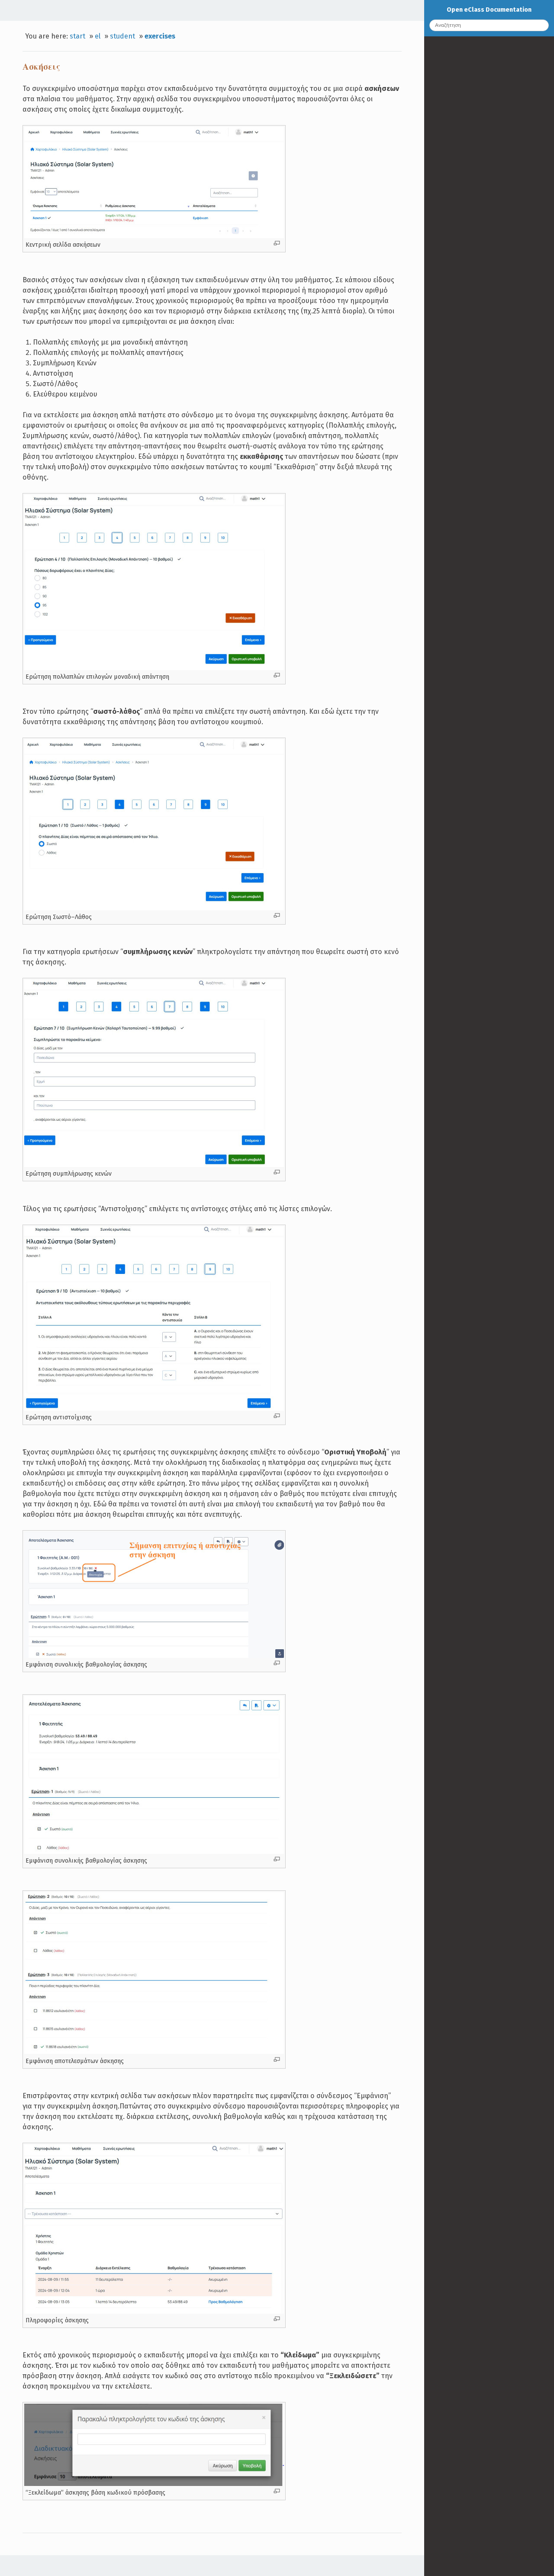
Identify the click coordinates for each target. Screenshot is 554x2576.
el (98, 36)
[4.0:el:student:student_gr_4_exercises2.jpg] (154, 668)
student (122, 36)
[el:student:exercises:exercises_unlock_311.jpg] (154, 2484)
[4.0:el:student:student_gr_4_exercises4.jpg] (154, 908)
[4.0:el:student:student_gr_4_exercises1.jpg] (154, 236)
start (77, 36)
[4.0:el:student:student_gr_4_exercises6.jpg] (154, 1852)
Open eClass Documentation (489, 10)
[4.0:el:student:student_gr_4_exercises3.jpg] (154, 1409)
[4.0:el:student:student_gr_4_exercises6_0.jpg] (154, 1656)
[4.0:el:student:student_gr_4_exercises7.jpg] (154, 2052)
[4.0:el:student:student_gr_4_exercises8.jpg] (154, 2312)
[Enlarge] (277, 243)
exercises (160, 36)
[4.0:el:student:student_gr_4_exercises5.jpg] (154, 1165)
